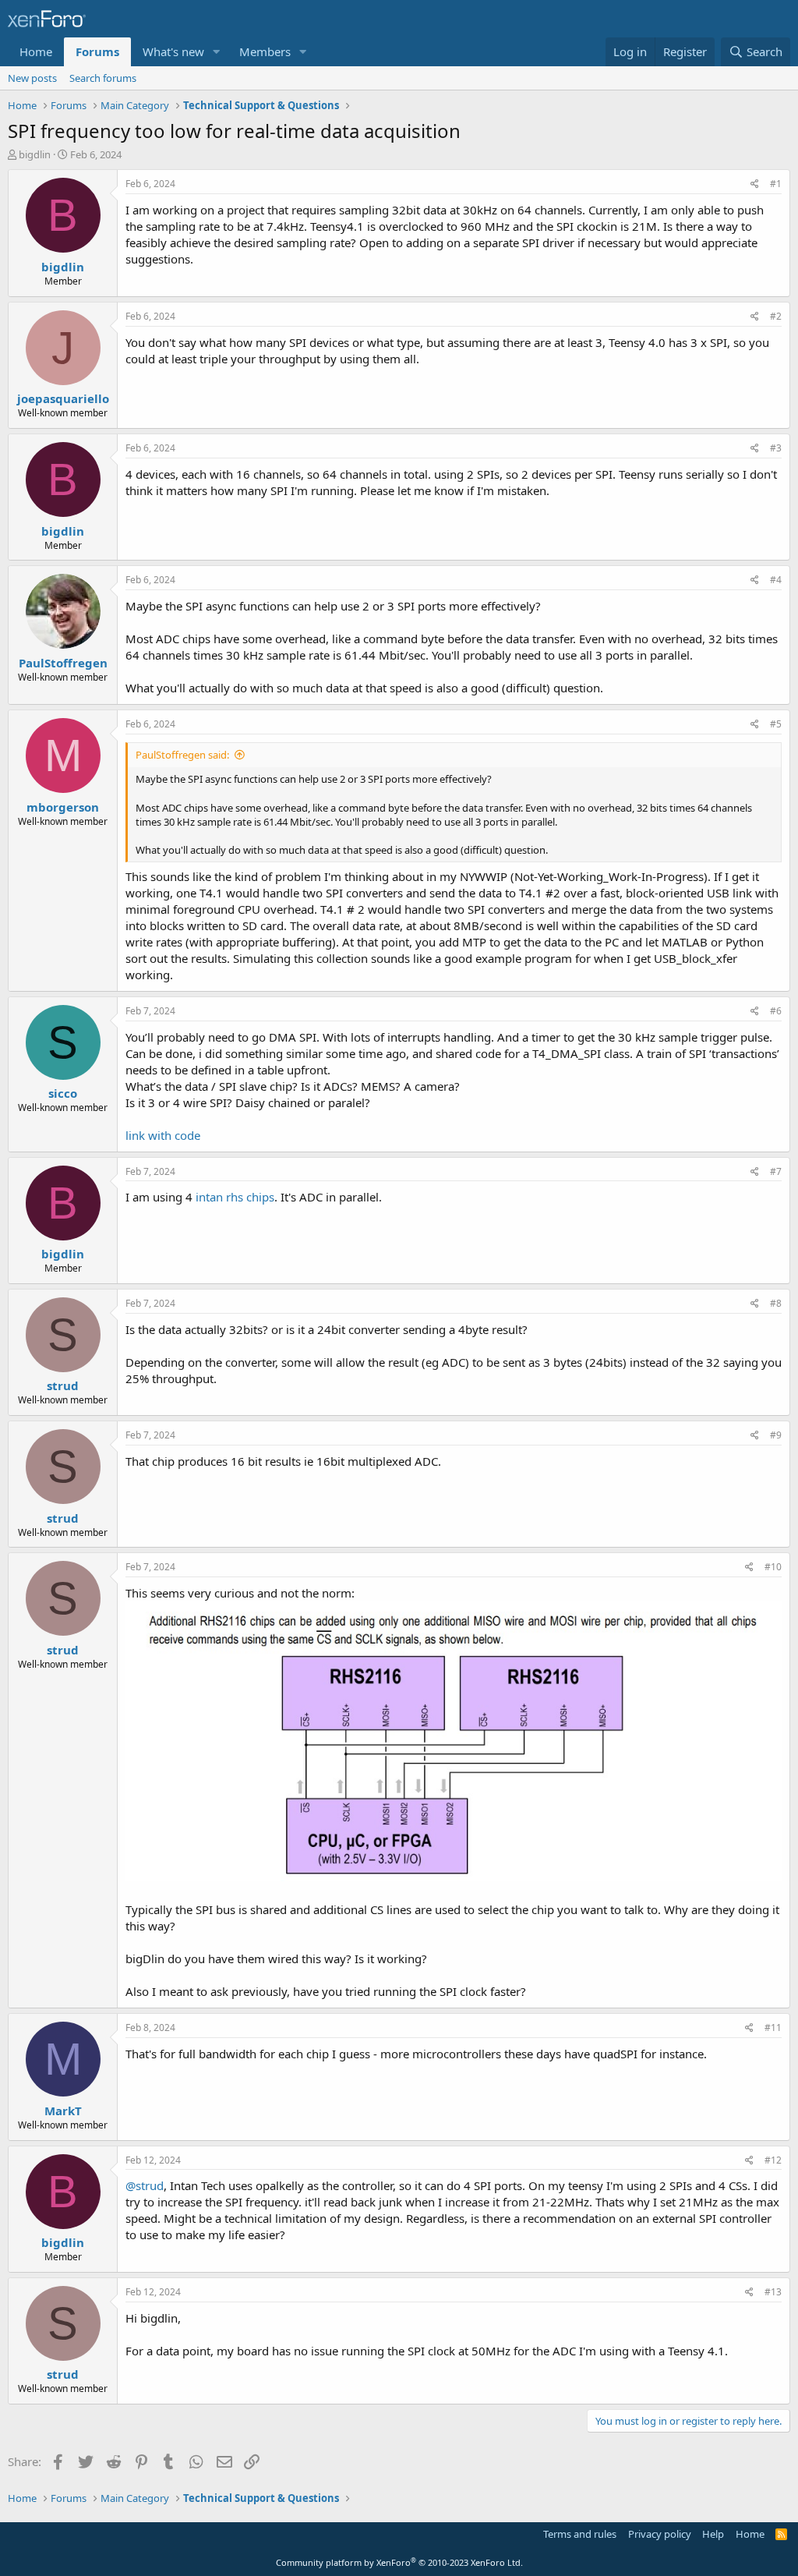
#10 (773, 1567)
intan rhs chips (235, 1197)
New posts (32, 78)
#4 (776, 580)
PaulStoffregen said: (182, 755)
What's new (173, 51)
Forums (97, 51)
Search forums (103, 78)
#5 (776, 724)
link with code (163, 1135)
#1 (776, 184)
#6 (776, 1011)
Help (713, 2534)
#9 (776, 1435)
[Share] (755, 184)
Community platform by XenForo (399, 2562)
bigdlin (35, 154)
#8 (776, 1303)
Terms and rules (580, 2534)
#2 (776, 316)
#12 (773, 2160)
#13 (773, 2292)
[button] (217, 52)
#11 (773, 2028)
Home (36, 51)
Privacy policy (660, 2534)
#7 (776, 1171)
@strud (145, 2185)
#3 (776, 448)
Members (265, 51)
